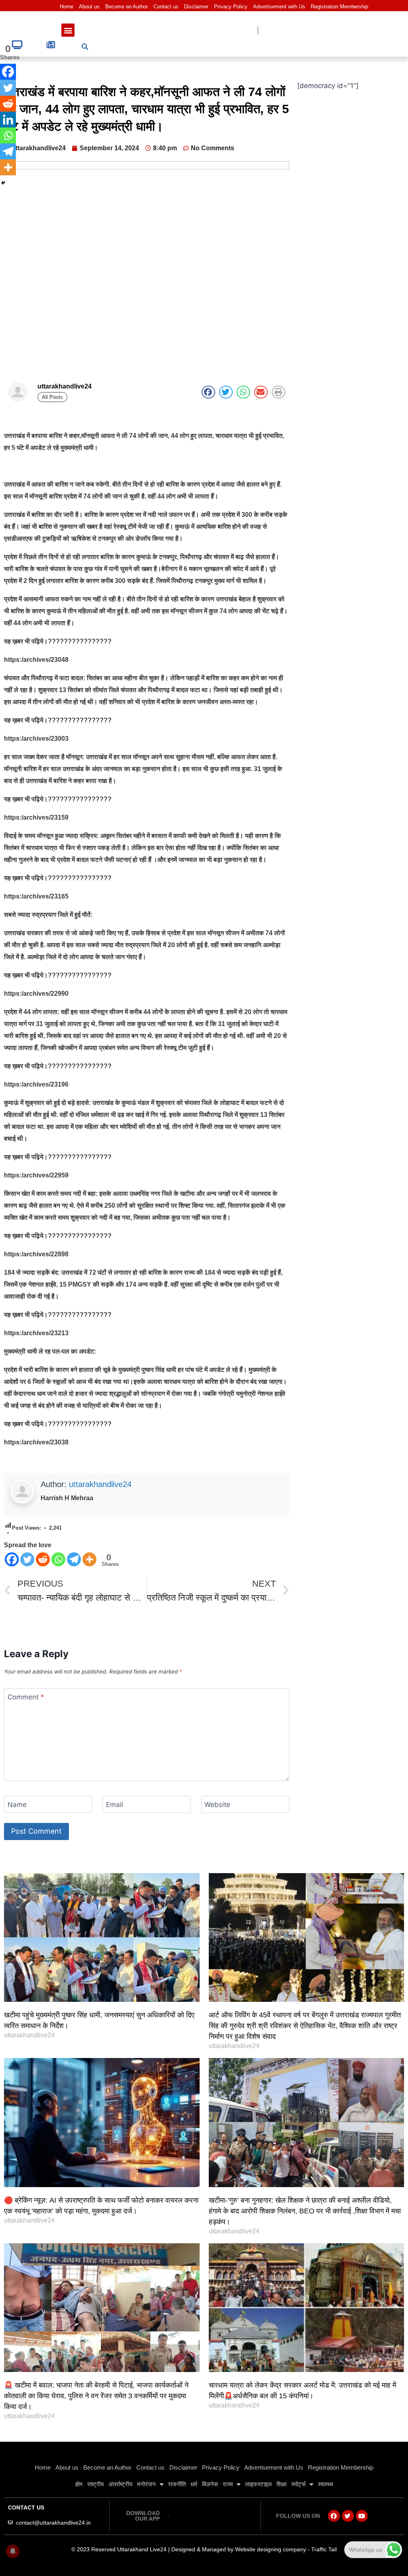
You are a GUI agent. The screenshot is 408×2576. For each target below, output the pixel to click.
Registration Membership (339, 7)
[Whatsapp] (58, 1559)
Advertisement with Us (279, 7)
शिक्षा (281, 2484)
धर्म (194, 2484)
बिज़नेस (210, 2484)
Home (67, 7)
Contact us (166, 7)
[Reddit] (43, 1559)
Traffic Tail (324, 2549)
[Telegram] (74, 1559)
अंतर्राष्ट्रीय (120, 2484)
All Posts (52, 397)
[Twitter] (27, 1559)
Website (217, 1805)
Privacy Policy (231, 7)
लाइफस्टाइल (258, 2484)
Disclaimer (196, 7)
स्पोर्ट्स (298, 2484)
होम (79, 2484)
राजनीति (177, 2484)
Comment (26, 1697)
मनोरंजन (146, 2484)
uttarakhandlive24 (100, 1484)
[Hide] (3, 183)
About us (89, 7)
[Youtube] (362, 2516)
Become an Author (127, 7)
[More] (89, 1559)
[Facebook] (12, 1559)
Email (115, 1805)
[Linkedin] (8, 120)
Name (17, 1805)
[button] (68, 30)
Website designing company (271, 2549)
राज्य (228, 2484)
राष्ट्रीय (95, 2484)
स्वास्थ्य (326, 2484)
